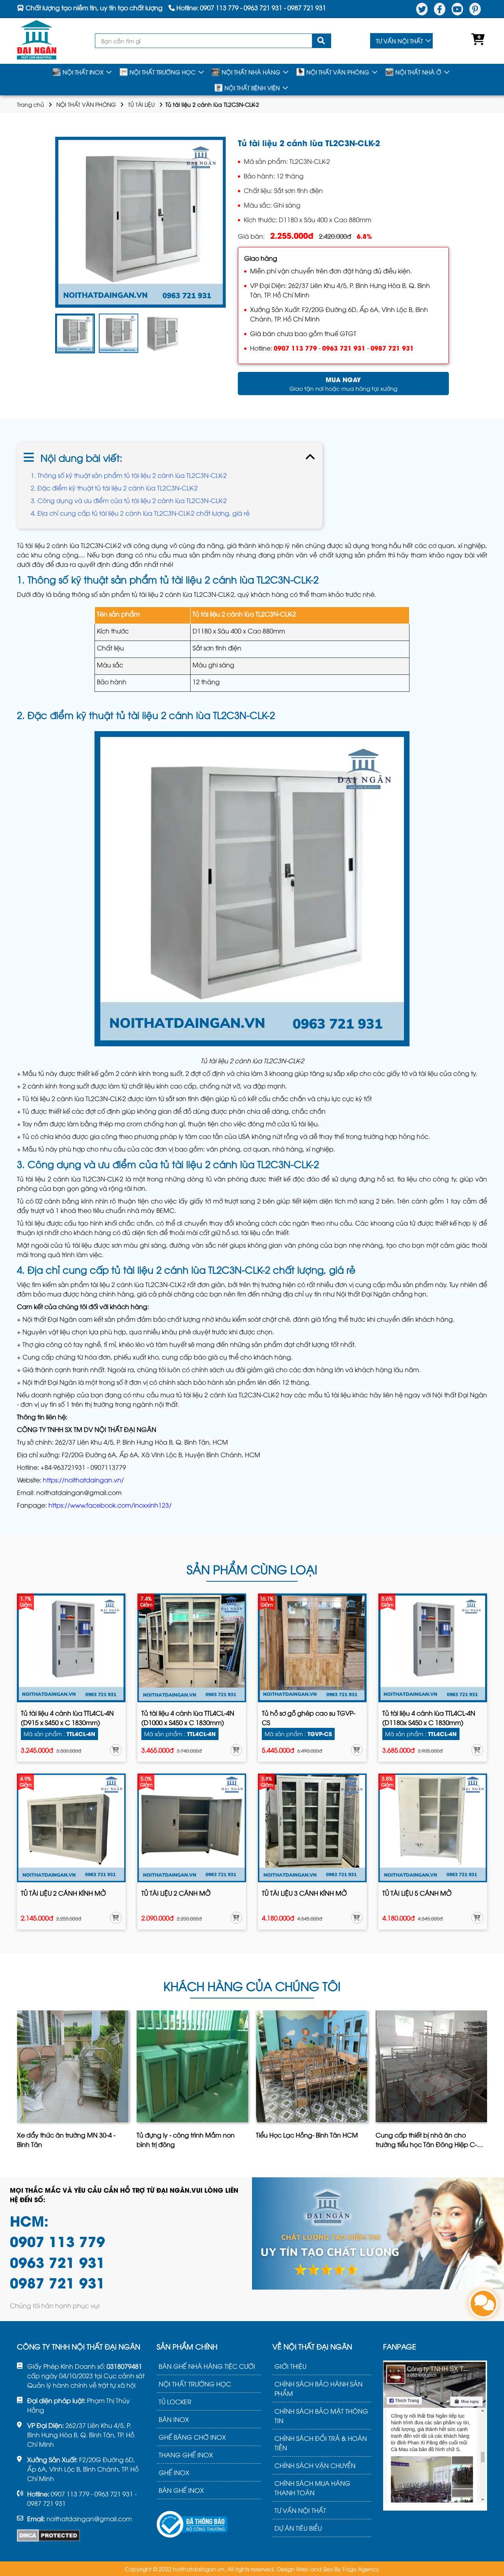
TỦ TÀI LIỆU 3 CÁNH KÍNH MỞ (304, 1893)
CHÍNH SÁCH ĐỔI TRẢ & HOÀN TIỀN (321, 2443)
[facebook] (440, 9)
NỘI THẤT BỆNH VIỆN (252, 88)
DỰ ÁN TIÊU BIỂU (298, 2528)
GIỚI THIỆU (290, 2366)
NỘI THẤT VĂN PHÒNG (338, 72)
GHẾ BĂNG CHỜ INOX (192, 2437)
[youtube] (457, 9)
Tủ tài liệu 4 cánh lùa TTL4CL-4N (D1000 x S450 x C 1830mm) (188, 1718)
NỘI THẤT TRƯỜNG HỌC (163, 72)
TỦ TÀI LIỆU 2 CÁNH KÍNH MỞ (63, 1893)
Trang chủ (31, 104)
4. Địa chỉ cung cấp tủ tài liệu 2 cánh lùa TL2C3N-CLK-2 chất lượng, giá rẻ (140, 513)
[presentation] (18, 2082)
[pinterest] (475, 9)
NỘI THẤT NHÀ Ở (418, 72)
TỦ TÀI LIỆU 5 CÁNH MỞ (417, 1893)
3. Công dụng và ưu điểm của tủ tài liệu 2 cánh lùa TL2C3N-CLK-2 (129, 500)
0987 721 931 (392, 348)
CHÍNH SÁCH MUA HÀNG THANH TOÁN (312, 2488)
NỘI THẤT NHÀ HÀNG (251, 72)
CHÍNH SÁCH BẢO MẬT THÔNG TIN (321, 2416)
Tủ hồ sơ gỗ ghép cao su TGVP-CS (309, 1718)
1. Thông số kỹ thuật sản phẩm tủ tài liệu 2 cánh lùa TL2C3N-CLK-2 (129, 475)
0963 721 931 (344, 348)
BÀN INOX (174, 2419)
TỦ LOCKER (175, 2401)
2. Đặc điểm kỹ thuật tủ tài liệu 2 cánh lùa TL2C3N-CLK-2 (114, 488)
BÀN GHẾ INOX (181, 2490)
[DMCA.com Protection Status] (48, 2535)
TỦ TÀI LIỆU (141, 104)
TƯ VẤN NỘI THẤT (399, 41)
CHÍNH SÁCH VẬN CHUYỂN (315, 2465)
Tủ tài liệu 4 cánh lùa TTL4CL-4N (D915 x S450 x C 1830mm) (67, 1718)
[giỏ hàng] (476, 41)
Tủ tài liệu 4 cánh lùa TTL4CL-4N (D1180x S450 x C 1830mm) (429, 1718)
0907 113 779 (295, 348)
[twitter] (422, 9)
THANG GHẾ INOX (186, 2455)
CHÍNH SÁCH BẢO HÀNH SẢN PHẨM (319, 2388)
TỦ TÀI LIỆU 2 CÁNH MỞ (176, 1893)
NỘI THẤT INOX (83, 72)
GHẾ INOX (174, 2472)
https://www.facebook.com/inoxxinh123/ (110, 1505)
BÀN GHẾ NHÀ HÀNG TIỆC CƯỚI (207, 2366)
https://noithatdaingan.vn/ (83, 1480)
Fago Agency (361, 2569)
